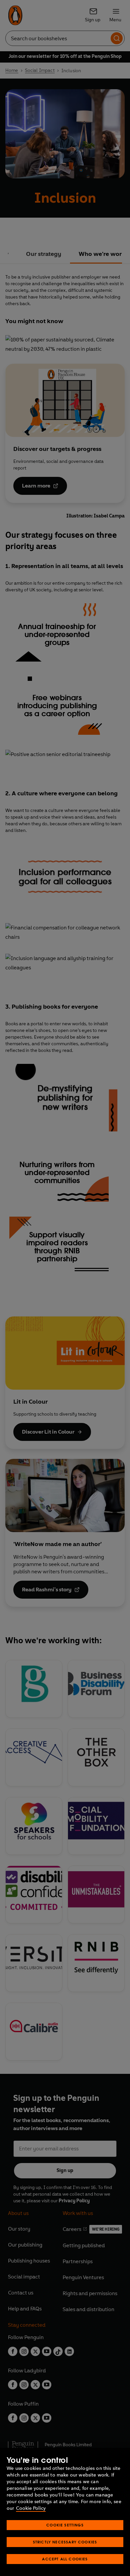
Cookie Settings (65, 2525)
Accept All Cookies (65, 2559)
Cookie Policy (31, 2508)
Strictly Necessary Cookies (65, 2542)
